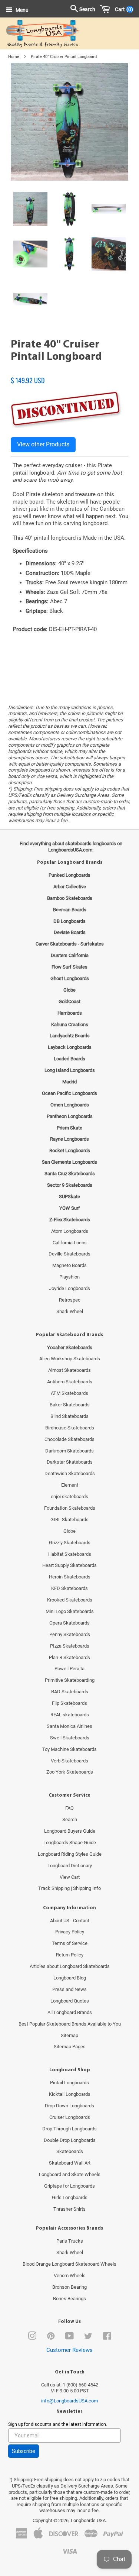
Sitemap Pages (70, 2047)
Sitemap (69, 2035)
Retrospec (70, 1300)
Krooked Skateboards (70, 1600)
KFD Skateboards (69, 1588)
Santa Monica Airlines (69, 1726)
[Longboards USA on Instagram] (32, 2338)
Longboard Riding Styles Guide (70, 1854)
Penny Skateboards (70, 1634)
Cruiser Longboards (70, 2117)
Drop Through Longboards (69, 2129)
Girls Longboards (70, 2197)
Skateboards (70, 2151)
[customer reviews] (69, 372)
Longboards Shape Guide (70, 1843)
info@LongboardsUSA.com (69, 2401)
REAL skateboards (70, 1715)
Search (70, 1819)
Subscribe (24, 2451)
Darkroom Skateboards (69, 1451)
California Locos (70, 1243)
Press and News (69, 1989)
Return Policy (70, 1955)
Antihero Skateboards (70, 1382)
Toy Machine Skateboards (69, 1749)
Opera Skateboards (69, 1623)
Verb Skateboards (69, 1761)
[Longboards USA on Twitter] (88, 2338)
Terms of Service (70, 1943)
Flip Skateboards (69, 1703)
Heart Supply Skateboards (69, 1565)
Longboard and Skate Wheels (70, 2174)
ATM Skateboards (69, 1393)
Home (14, 57)
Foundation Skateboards (70, 1508)
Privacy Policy (70, 1932)
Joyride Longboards (69, 1288)
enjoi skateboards (69, 1497)
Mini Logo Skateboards (70, 1611)
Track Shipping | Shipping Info (69, 1888)
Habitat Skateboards (70, 1554)
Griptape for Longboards (69, 2186)
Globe (69, 1531)
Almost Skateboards (69, 1370)
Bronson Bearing (69, 2287)
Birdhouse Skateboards (70, 1428)
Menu (21, 10)
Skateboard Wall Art (70, 2163)
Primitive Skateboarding (70, 1680)
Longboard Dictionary (70, 1866)
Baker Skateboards (70, 1405)
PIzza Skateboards (70, 1646)
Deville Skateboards (69, 1254)
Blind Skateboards (69, 1416)
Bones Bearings (69, 2299)
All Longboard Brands (70, 2012)
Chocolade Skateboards (69, 1439)
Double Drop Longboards (70, 2140)
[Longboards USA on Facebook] (107, 2338)
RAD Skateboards (70, 1692)
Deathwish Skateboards (70, 1473)
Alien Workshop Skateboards (70, 1359)
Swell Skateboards (70, 1738)
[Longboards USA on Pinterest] (51, 2338)
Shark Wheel (70, 1311)
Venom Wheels (70, 2276)
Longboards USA (88, 2520)
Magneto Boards (69, 1265)
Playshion (69, 1277)
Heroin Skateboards (70, 1577)
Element (70, 1485)
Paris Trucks (70, 2241)
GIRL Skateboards (69, 1520)
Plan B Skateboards (69, 1657)
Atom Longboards (70, 1231)
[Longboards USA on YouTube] (69, 2338)
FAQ (69, 1808)
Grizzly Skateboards (70, 1543)
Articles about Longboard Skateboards (70, 1966)
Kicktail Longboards (70, 2094)
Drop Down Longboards (69, 2106)
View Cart (70, 1877)
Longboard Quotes (70, 2001)
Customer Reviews (69, 2350)
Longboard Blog (70, 1978)
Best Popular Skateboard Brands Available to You (70, 2024)
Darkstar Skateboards (70, 1462)
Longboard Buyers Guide (70, 1831)
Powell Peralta (69, 1669)
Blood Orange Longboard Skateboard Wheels (69, 2264)
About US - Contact (70, 1921)
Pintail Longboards (69, 2083)
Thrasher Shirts (69, 2209)
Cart (123, 9)
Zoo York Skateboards (70, 1772)
